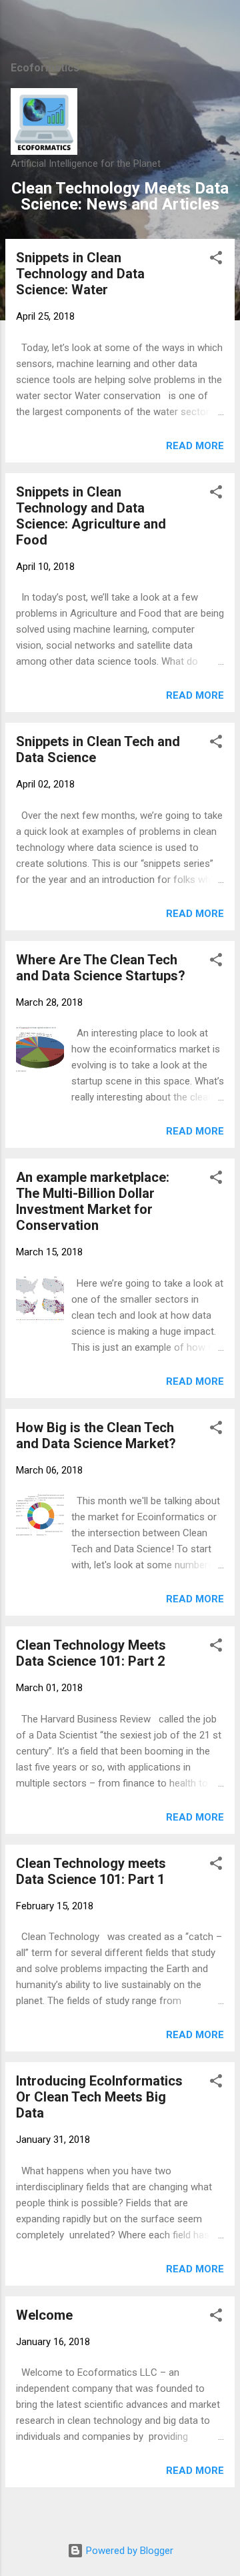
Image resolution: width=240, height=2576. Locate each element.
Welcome (44, 2315)
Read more (195, 446)
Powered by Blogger (128, 2551)
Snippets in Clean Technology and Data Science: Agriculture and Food (91, 516)
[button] (216, 260)
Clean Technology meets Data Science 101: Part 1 (91, 1871)
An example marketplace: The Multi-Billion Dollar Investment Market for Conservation (93, 1201)
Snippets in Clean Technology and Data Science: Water (80, 274)
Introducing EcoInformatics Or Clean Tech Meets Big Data (99, 2097)
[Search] (221, 27)
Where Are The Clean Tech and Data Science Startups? (101, 968)
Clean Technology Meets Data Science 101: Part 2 (91, 1653)
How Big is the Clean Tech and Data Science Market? (96, 1435)
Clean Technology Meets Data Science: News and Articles (120, 196)
